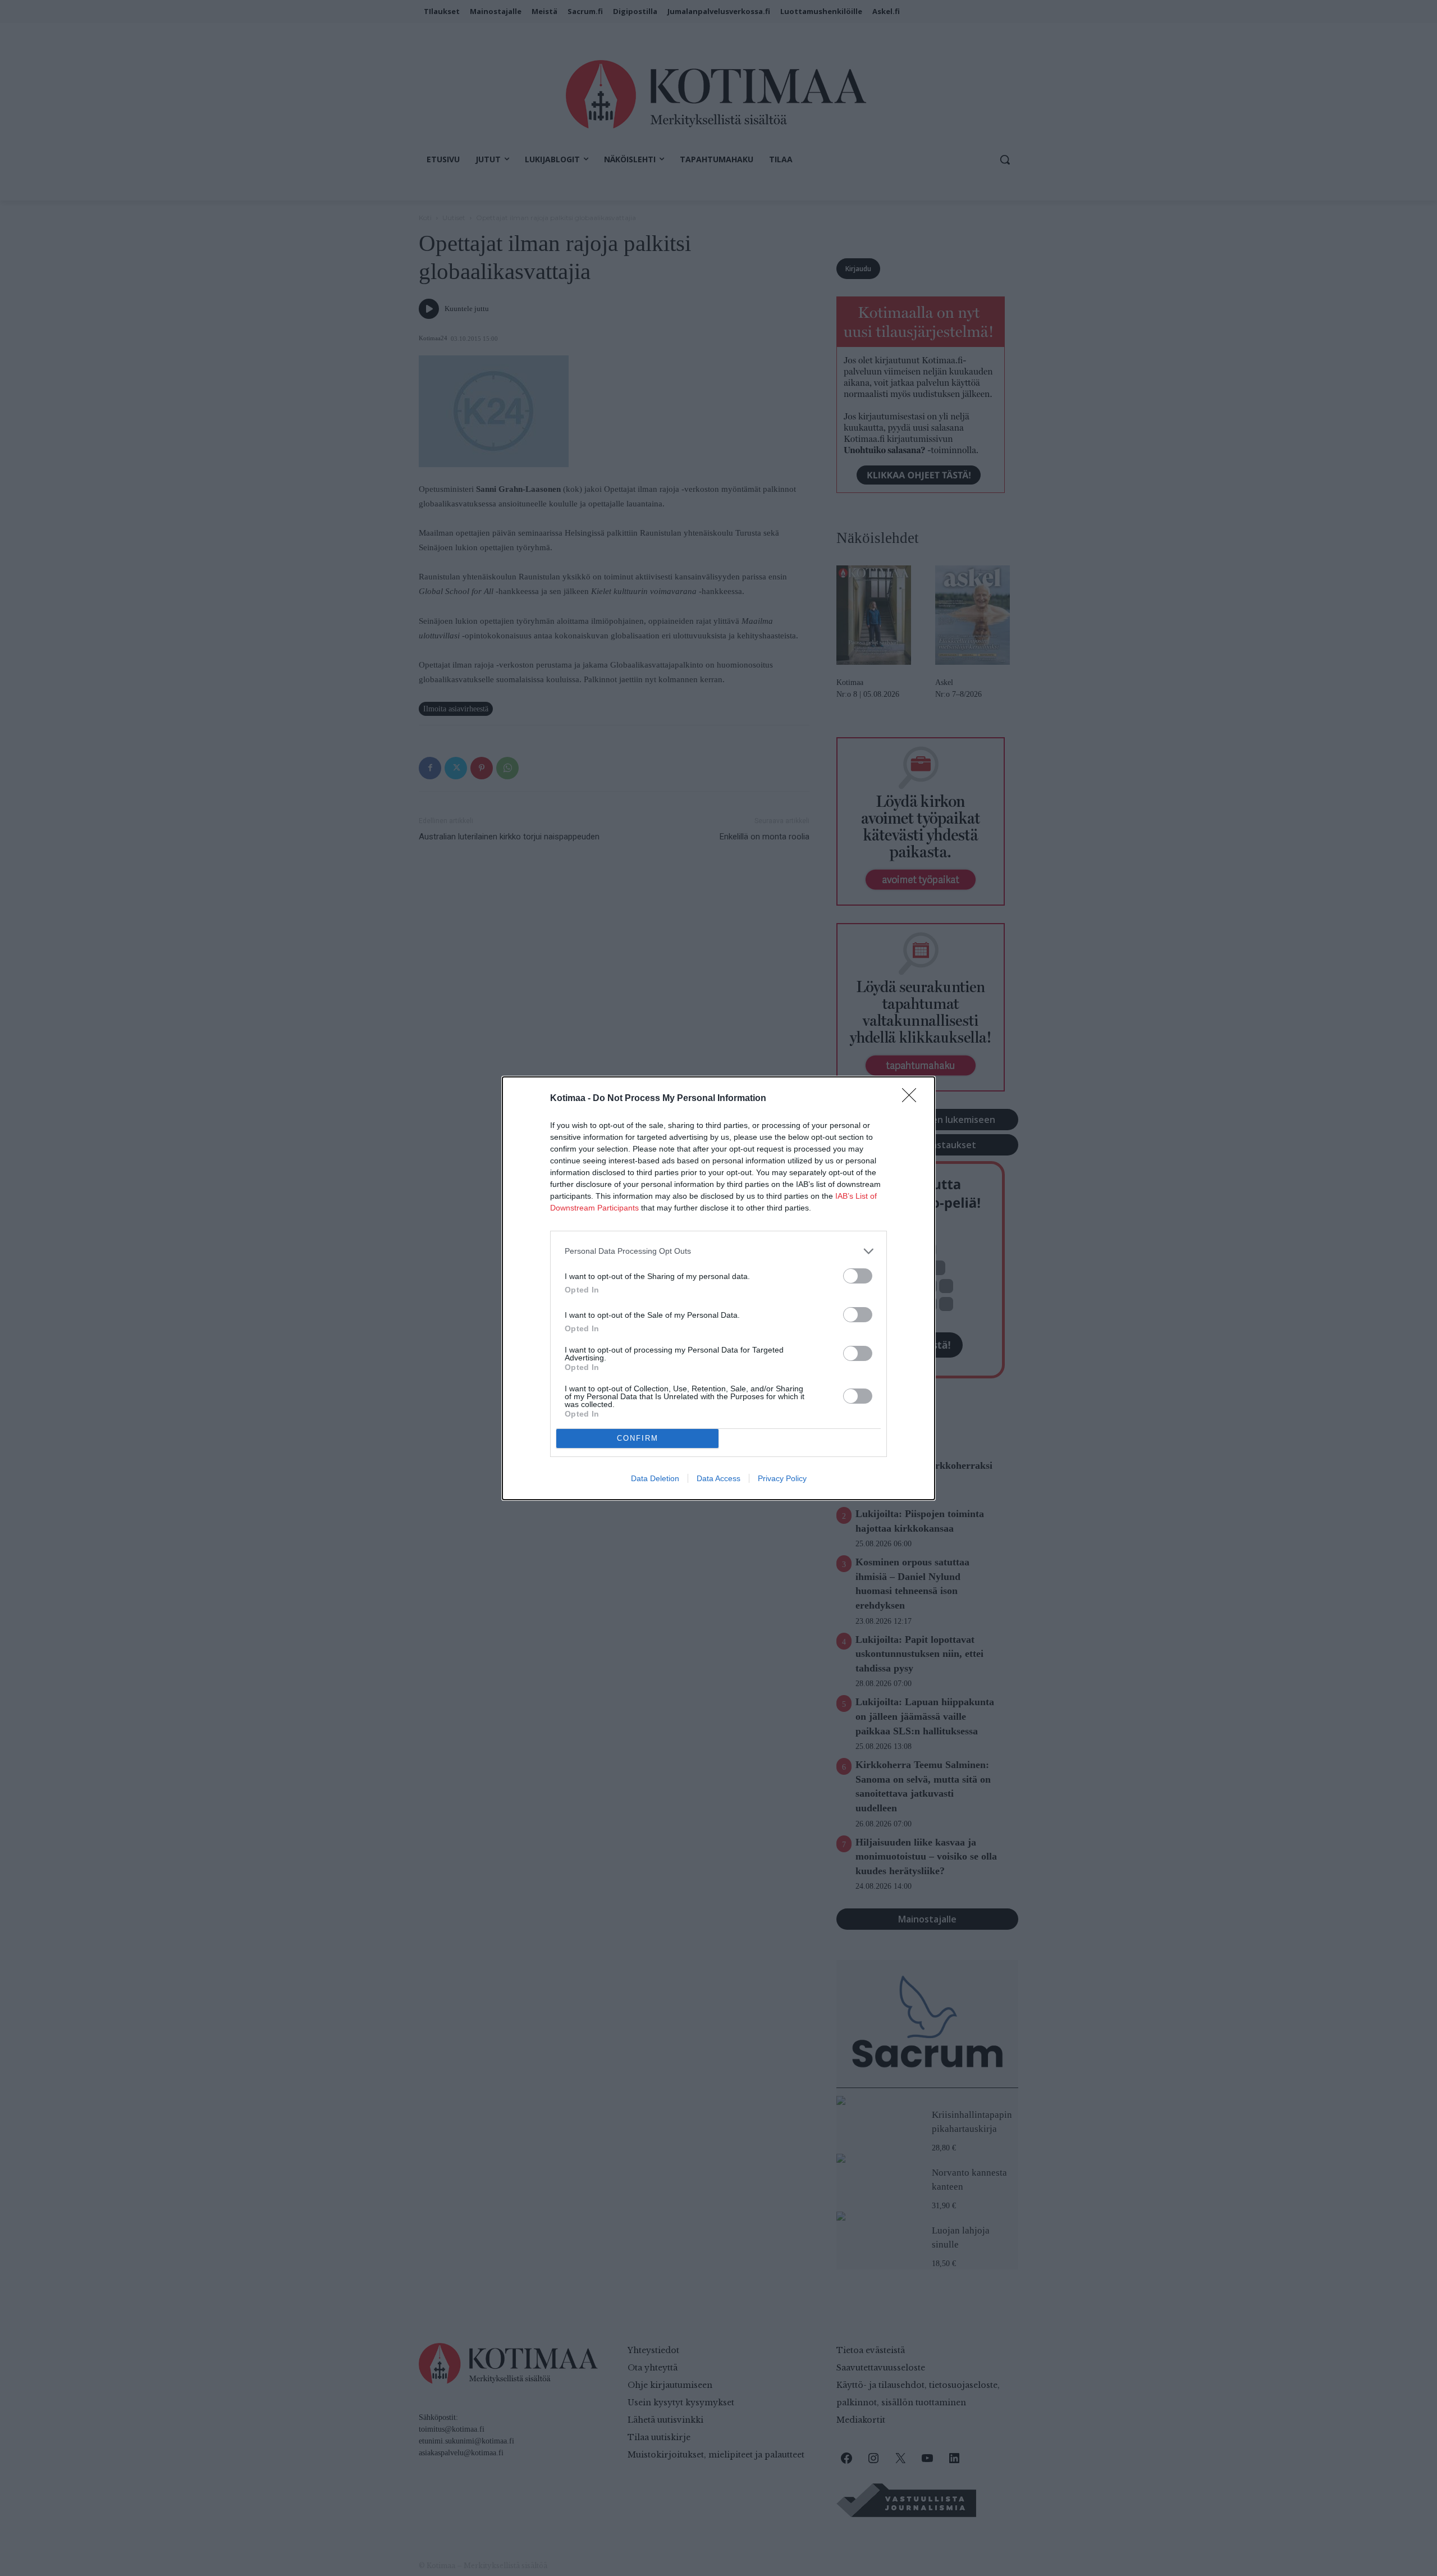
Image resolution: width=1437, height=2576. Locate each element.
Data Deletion (655, 1478)
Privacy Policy (782, 1478)
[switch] (858, 1276)
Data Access (718, 1478)
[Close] (913, 1099)
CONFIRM (638, 1438)
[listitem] (718, 1251)
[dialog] (718, 1288)
